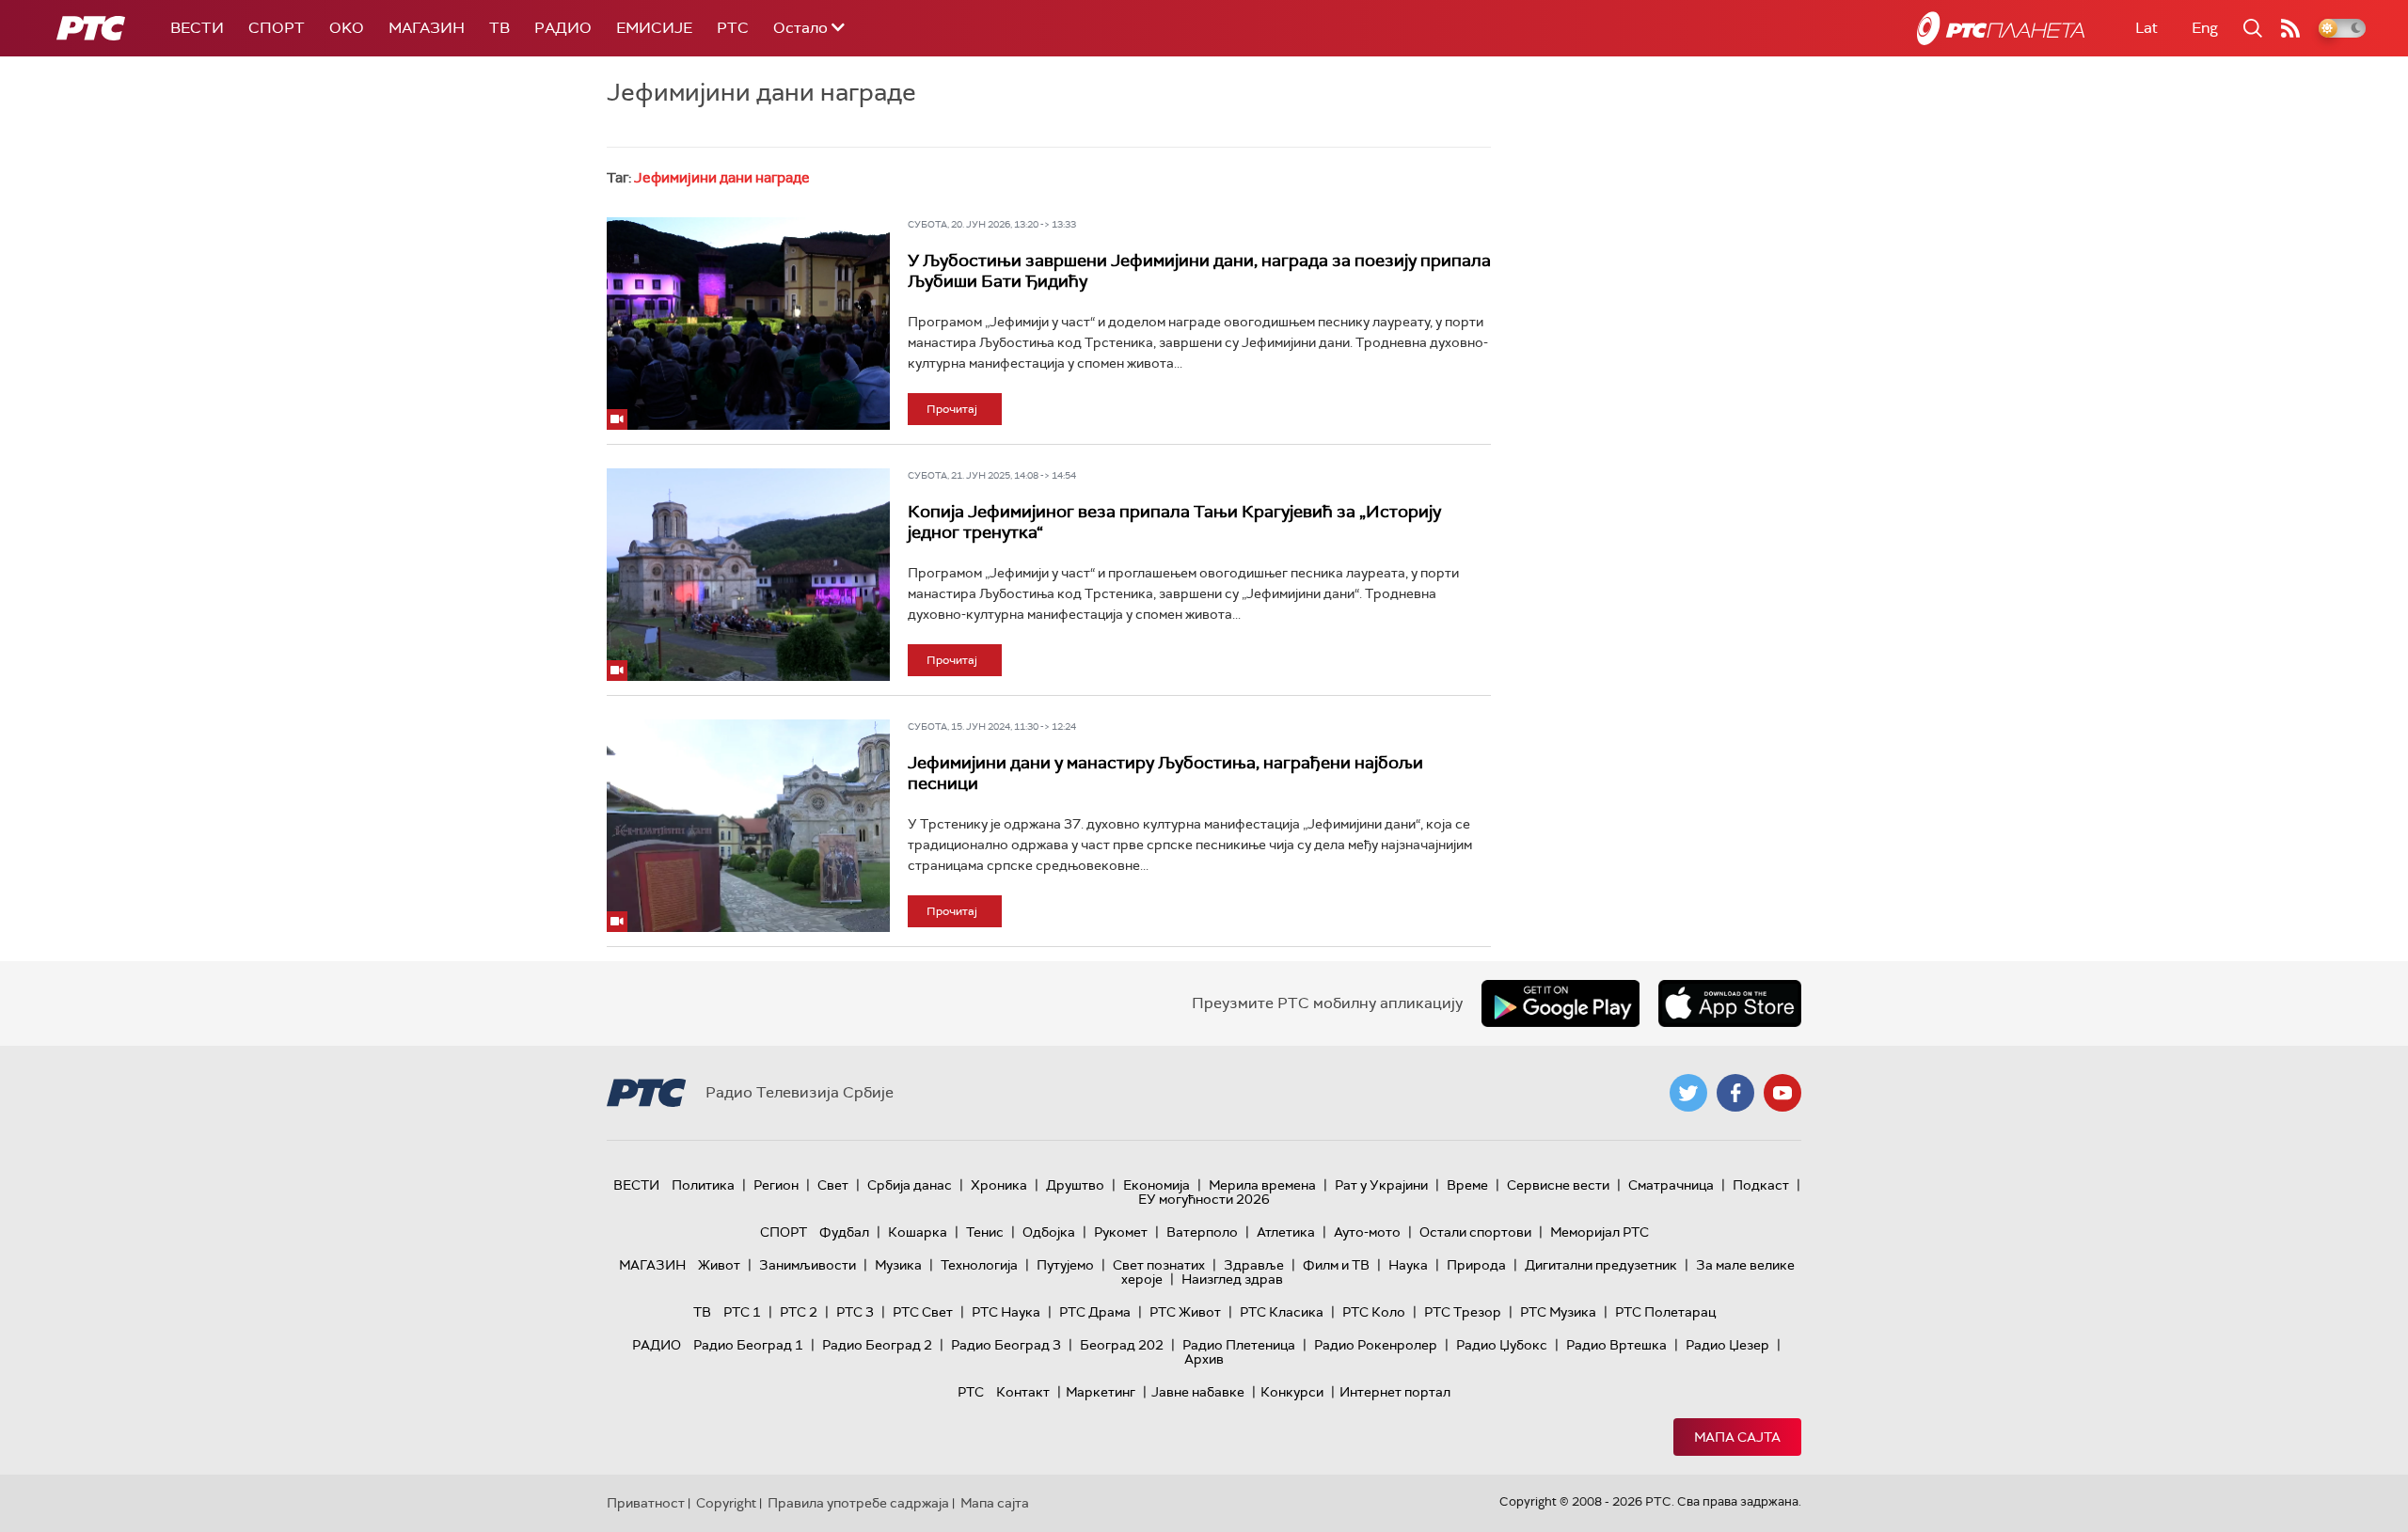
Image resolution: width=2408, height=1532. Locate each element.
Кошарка (918, 1232)
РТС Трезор (1463, 1312)
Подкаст (1761, 1185)
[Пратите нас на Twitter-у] (1688, 1093)
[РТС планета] (2001, 28)
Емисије (654, 28)
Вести (197, 28)
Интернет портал (1395, 1392)
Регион (776, 1185)
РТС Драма (1095, 1312)
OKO (347, 28)
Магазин (427, 28)
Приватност (646, 1503)
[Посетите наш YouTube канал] (1782, 1093)
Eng (2205, 28)
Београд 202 (1122, 1345)
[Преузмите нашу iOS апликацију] (1730, 1003)
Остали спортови (1475, 1232)
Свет (833, 1185)
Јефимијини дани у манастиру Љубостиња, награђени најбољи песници (1165, 773)
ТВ (499, 28)
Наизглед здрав (1232, 1279)
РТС (733, 28)
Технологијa (979, 1265)
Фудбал (844, 1232)
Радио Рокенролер (1376, 1345)
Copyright (726, 1503)
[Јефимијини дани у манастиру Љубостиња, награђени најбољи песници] (748, 826)
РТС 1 (742, 1312)
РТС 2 (799, 1312)
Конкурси (1292, 1392)
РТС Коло (1374, 1312)
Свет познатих (1159, 1265)
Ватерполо (1202, 1232)
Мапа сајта (1737, 1437)
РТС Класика (1282, 1312)
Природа (1476, 1265)
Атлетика (1286, 1232)
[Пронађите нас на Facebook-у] (1735, 1093)
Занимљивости (808, 1265)
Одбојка (1049, 1232)
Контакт (1023, 1392)
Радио (563, 28)
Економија (1156, 1185)
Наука (1408, 1265)
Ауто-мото (1367, 1232)
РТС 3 (855, 1312)
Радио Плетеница (1239, 1345)
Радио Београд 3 (1006, 1345)
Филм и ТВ (1336, 1265)
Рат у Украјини (1381, 1185)
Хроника (999, 1185)
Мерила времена (1262, 1185)
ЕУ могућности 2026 (1204, 1199)
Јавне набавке (1198, 1392)
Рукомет (1121, 1232)
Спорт (277, 28)
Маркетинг (1101, 1392)
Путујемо (1065, 1265)
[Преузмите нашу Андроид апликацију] (1560, 1003)
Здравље (1254, 1265)
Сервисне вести (1558, 1185)
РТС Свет (923, 1312)
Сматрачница (1671, 1185)
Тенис (985, 1232)
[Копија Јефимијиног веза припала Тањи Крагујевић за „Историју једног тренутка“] (748, 575)
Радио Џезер (1727, 1345)
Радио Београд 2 (877, 1345)
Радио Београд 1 (748, 1345)
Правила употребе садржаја (858, 1503)
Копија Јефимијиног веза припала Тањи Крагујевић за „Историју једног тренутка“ (1174, 522)
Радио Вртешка (1616, 1345)
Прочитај (952, 409)
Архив (1204, 1359)
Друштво (1075, 1185)
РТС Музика (1558, 1312)
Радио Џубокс (1502, 1345)
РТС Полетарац (1665, 1312)
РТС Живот (1185, 1312)
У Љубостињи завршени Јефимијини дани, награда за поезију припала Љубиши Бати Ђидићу (1199, 271)
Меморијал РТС (1600, 1232)
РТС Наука (1006, 1312)
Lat (2147, 28)
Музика (898, 1265)
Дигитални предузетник (1601, 1265)
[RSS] (2290, 28)
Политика (703, 1185)
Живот (719, 1265)
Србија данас (910, 1185)
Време (1467, 1185)
